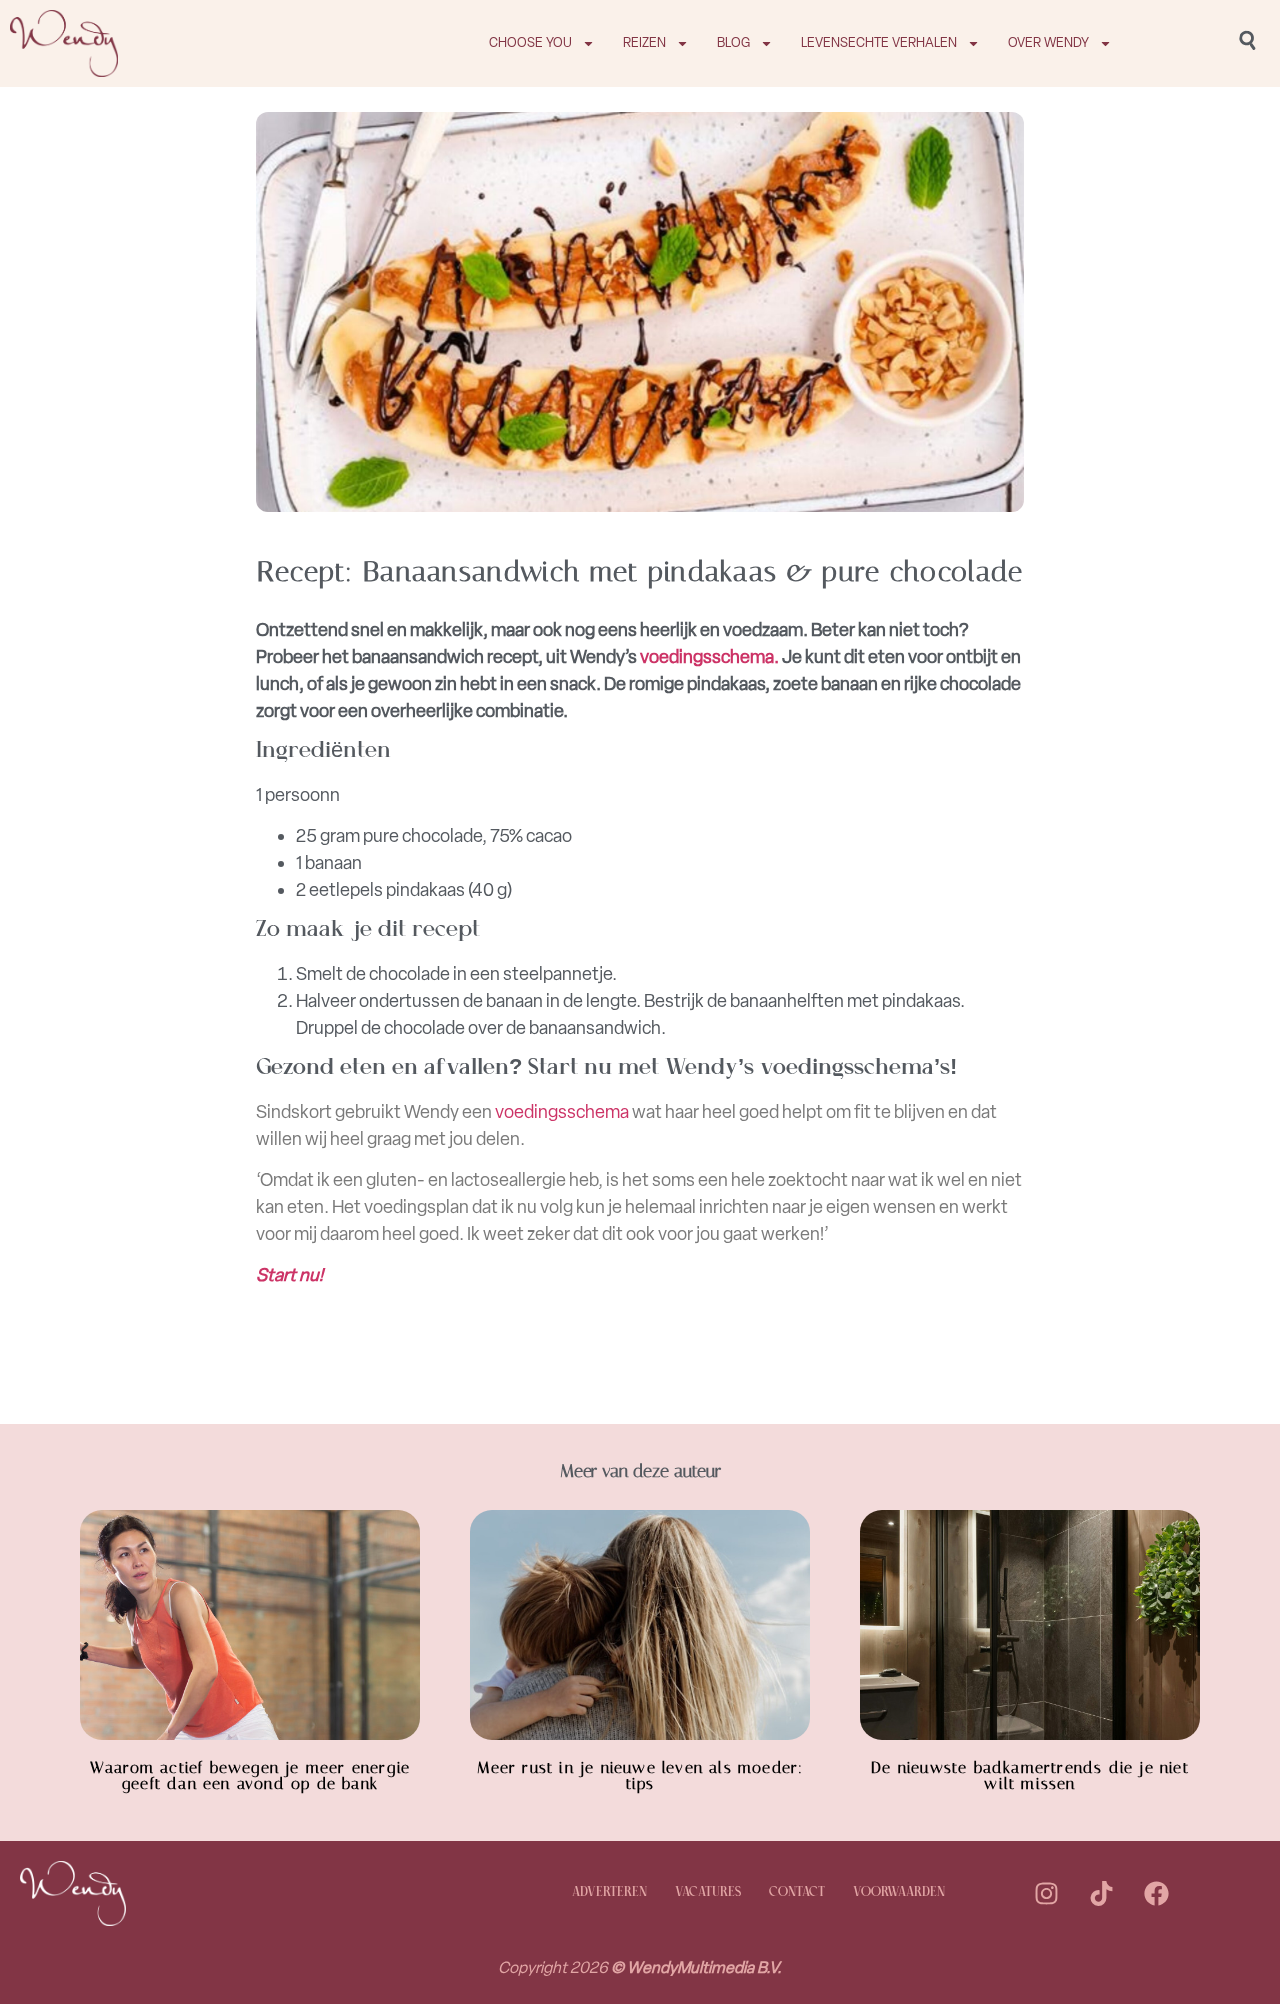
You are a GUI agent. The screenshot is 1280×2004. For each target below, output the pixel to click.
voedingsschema (562, 1112)
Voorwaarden (899, 1892)
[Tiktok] (1101, 1893)
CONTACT (797, 1892)
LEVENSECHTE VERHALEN (879, 42)
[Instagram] (1046, 1893)
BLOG (733, 42)
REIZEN (644, 42)
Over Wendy (1048, 42)
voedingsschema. (709, 657)
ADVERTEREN (609, 1892)
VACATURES (708, 1892)
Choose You (530, 42)
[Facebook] (1156, 1893)
